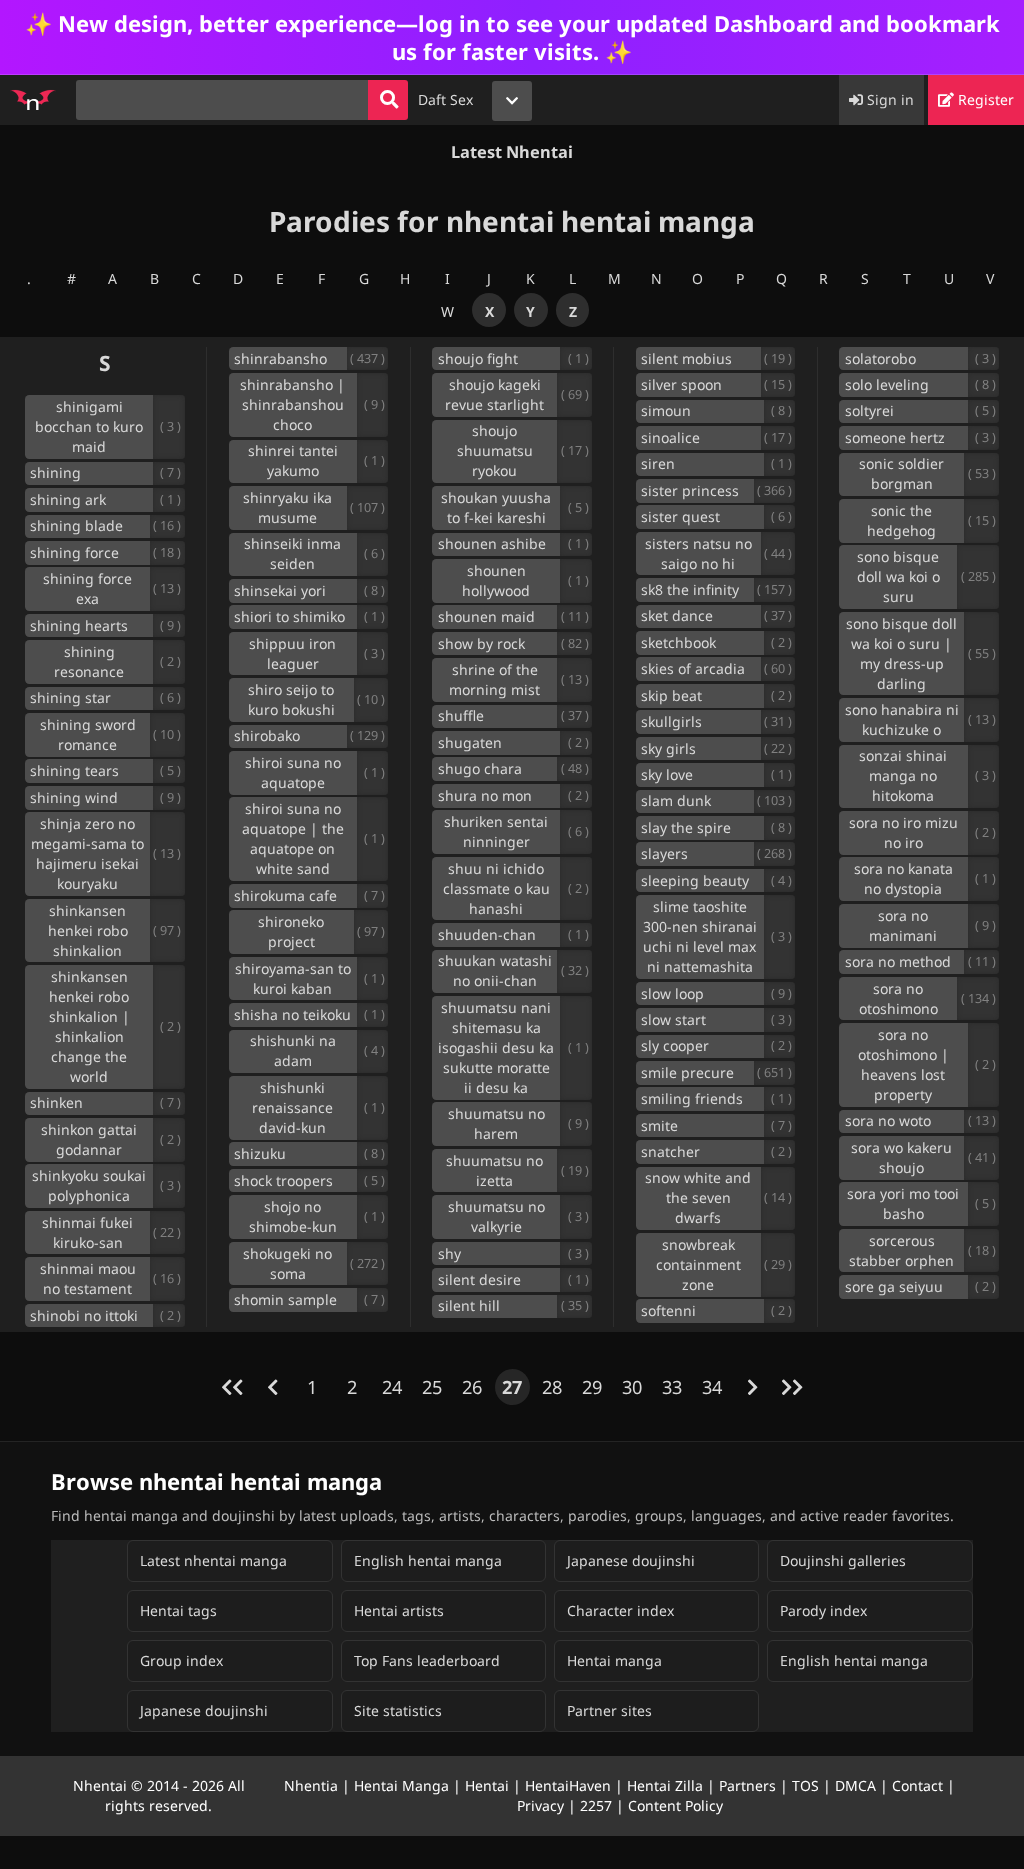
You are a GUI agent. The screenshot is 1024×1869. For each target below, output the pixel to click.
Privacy (540, 1805)
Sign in (888, 99)
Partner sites (609, 1710)
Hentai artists (399, 1610)
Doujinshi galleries (843, 1560)
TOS (805, 1785)
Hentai (487, 1785)
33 (672, 1387)
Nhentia (311, 1785)
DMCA (855, 1785)
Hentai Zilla (665, 1785)
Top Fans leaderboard (427, 1660)
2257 (596, 1805)
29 (592, 1387)
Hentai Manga (401, 1785)
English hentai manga (428, 1560)
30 (632, 1387)
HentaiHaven (568, 1785)
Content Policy (675, 1805)
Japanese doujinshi (631, 1560)
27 (512, 1387)
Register (984, 99)
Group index (181, 1660)
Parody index (823, 1610)
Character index (620, 1610)
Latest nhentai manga (213, 1560)
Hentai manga (614, 1660)
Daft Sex (445, 99)
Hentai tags (178, 1610)
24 (392, 1387)
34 (712, 1387)
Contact (917, 1785)
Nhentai (100, 1785)
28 (552, 1387)
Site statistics (398, 1710)
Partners (747, 1785)
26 (472, 1387)
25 (432, 1387)
